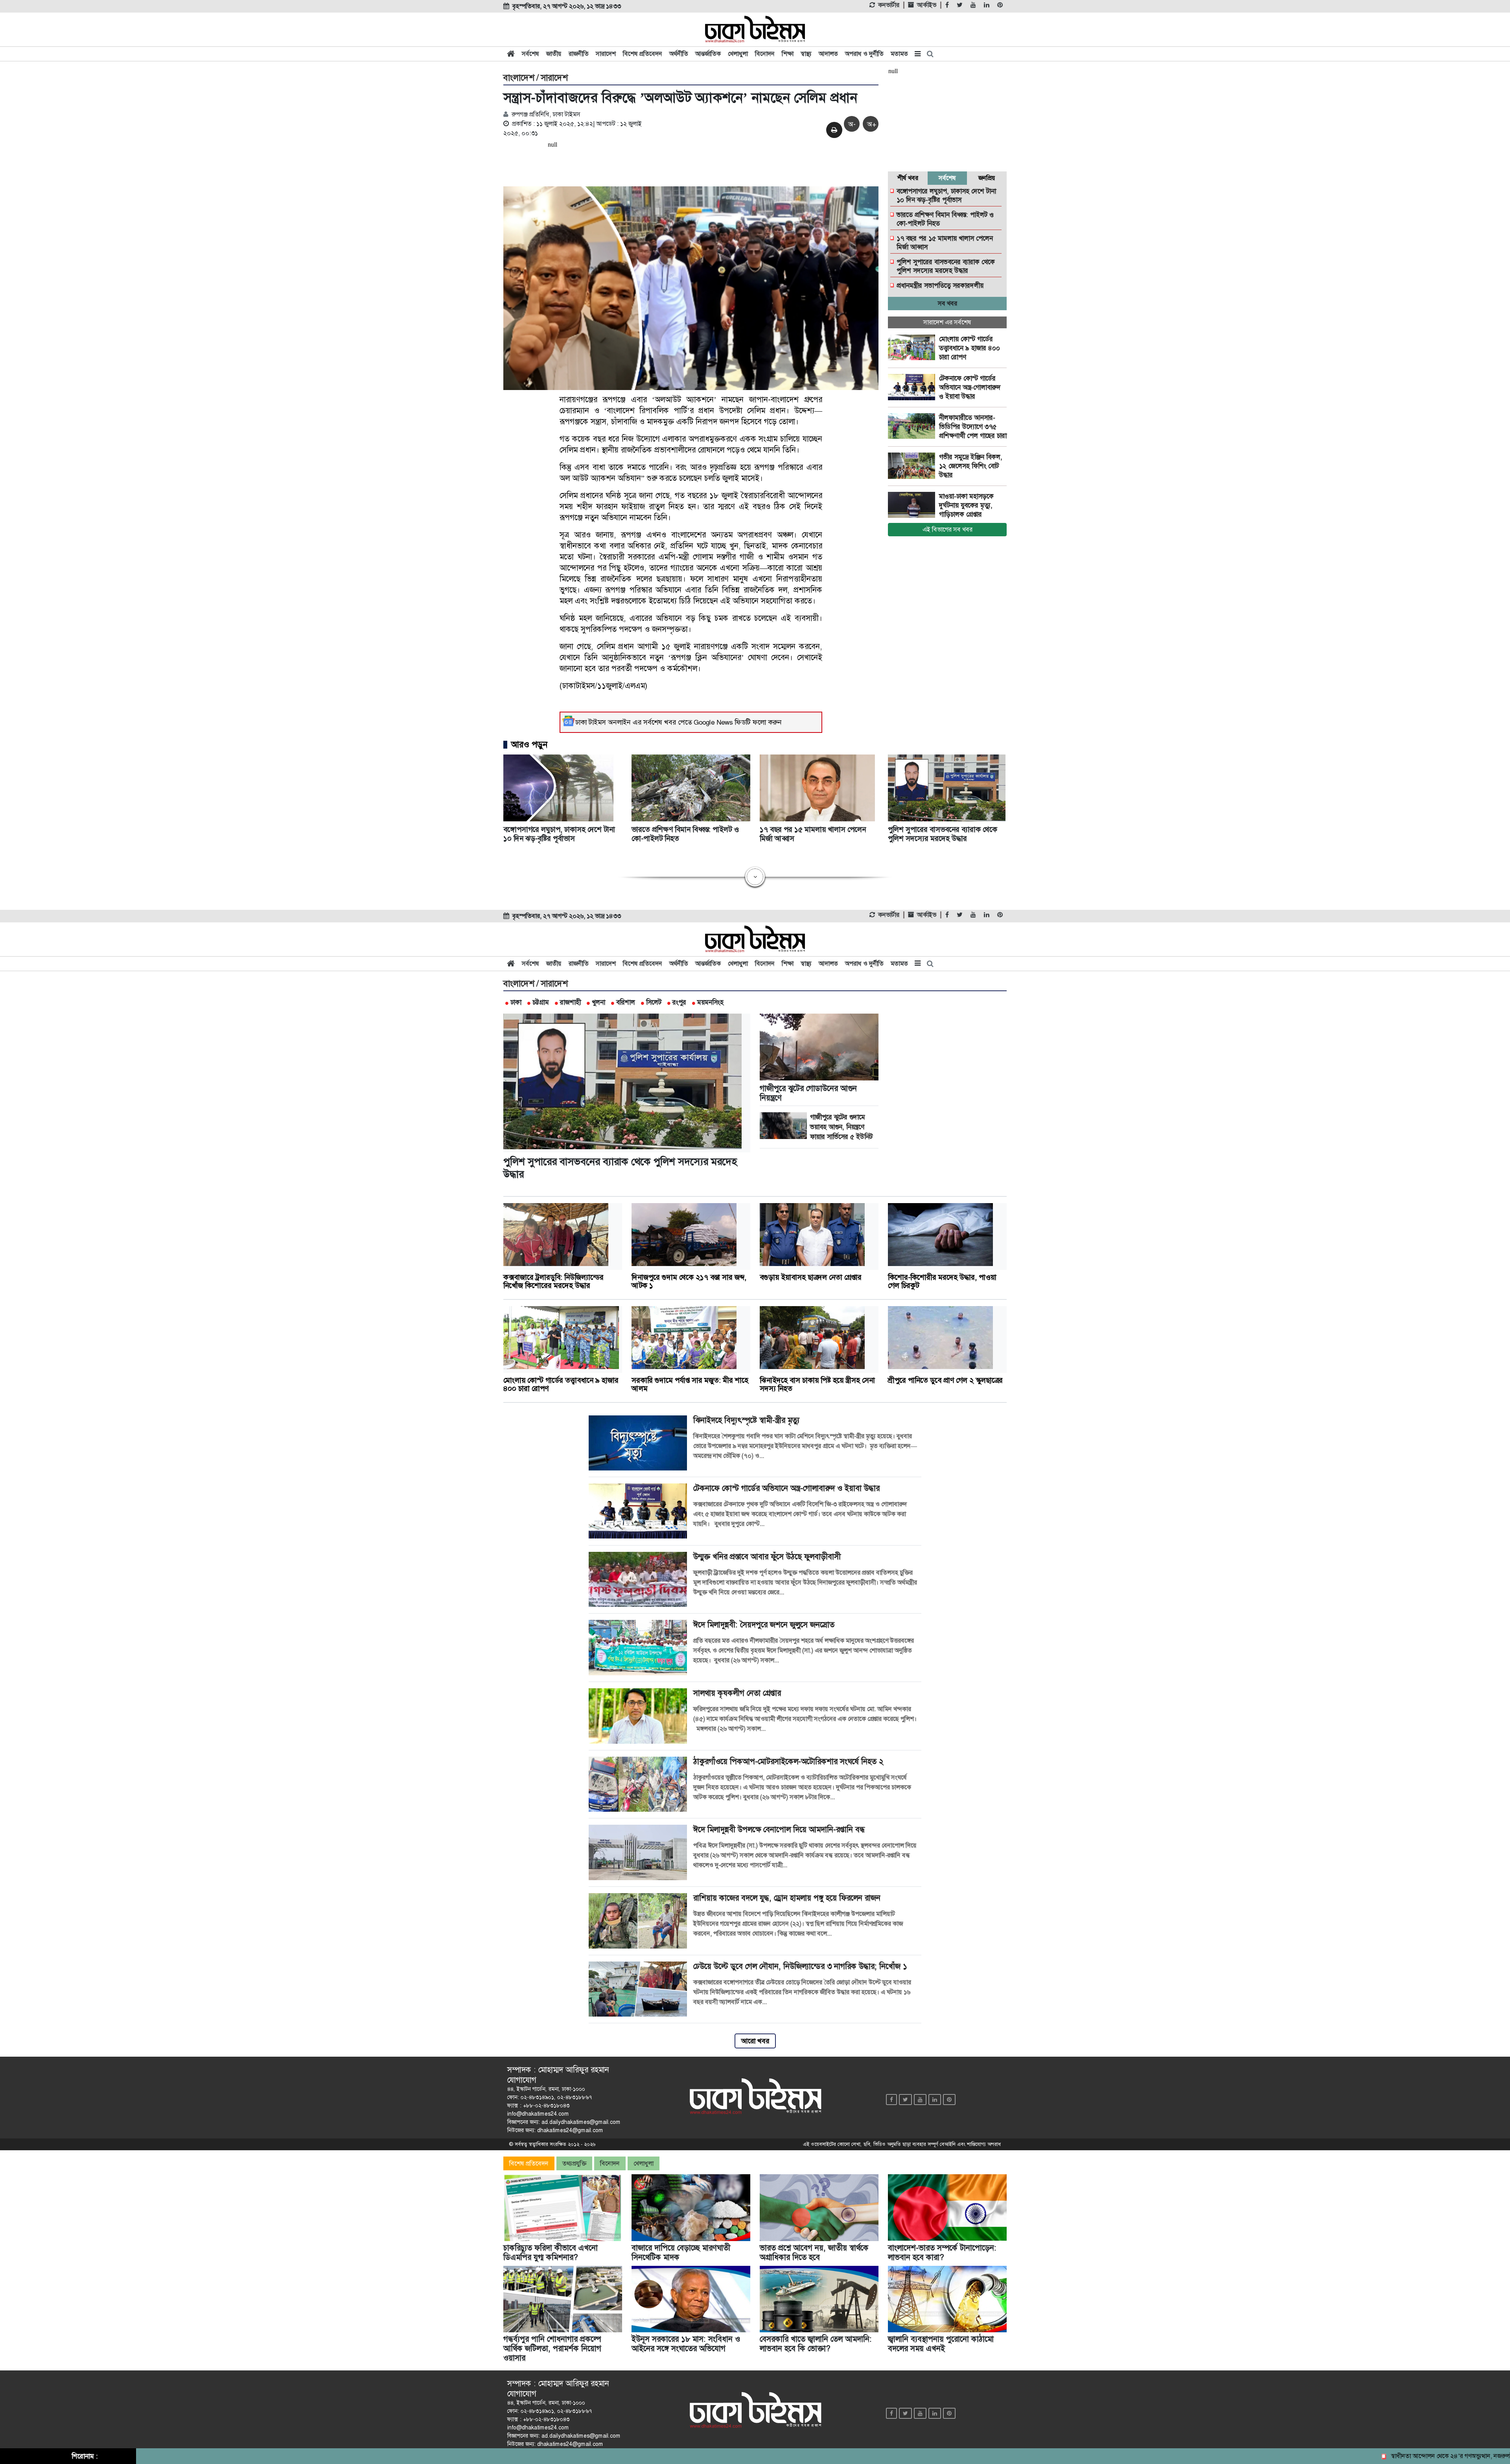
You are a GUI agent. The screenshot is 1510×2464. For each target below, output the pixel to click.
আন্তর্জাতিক (708, 54)
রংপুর (679, 1002)
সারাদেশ (606, 54)
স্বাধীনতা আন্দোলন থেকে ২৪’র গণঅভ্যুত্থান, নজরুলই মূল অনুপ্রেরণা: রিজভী (1386, 2456)
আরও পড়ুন (529, 745)
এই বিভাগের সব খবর (947, 529)
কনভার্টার (889, 5)
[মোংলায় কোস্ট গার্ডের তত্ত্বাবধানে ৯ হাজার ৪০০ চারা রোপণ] (913, 348)
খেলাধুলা (738, 54)
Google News (713, 722)
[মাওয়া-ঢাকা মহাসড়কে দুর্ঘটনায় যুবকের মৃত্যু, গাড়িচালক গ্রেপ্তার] (913, 505)
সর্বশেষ (530, 54)
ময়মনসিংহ (710, 1002)
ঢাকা (516, 1002)
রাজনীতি (579, 54)
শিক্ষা (788, 54)
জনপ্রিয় (987, 178)
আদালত (828, 54)
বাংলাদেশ (519, 78)
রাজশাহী (570, 1002)
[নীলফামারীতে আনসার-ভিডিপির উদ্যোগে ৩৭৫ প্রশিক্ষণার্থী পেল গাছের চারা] (913, 427)
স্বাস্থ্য (806, 54)
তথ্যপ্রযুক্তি (574, 2163)
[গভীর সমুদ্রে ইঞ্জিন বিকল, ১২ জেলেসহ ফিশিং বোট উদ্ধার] (913, 466)
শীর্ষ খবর (908, 178)
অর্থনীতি (679, 54)
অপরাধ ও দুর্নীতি (864, 54)
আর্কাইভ (927, 5)
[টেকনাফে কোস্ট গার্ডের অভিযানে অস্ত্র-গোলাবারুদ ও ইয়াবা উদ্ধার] (913, 387)
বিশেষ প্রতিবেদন (643, 54)
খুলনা (598, 1002)
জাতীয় (554, 54)
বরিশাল (626, 1002)
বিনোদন (765, 54)
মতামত (899, 54)
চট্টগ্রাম (541, 1002)
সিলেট (654, 1002)
